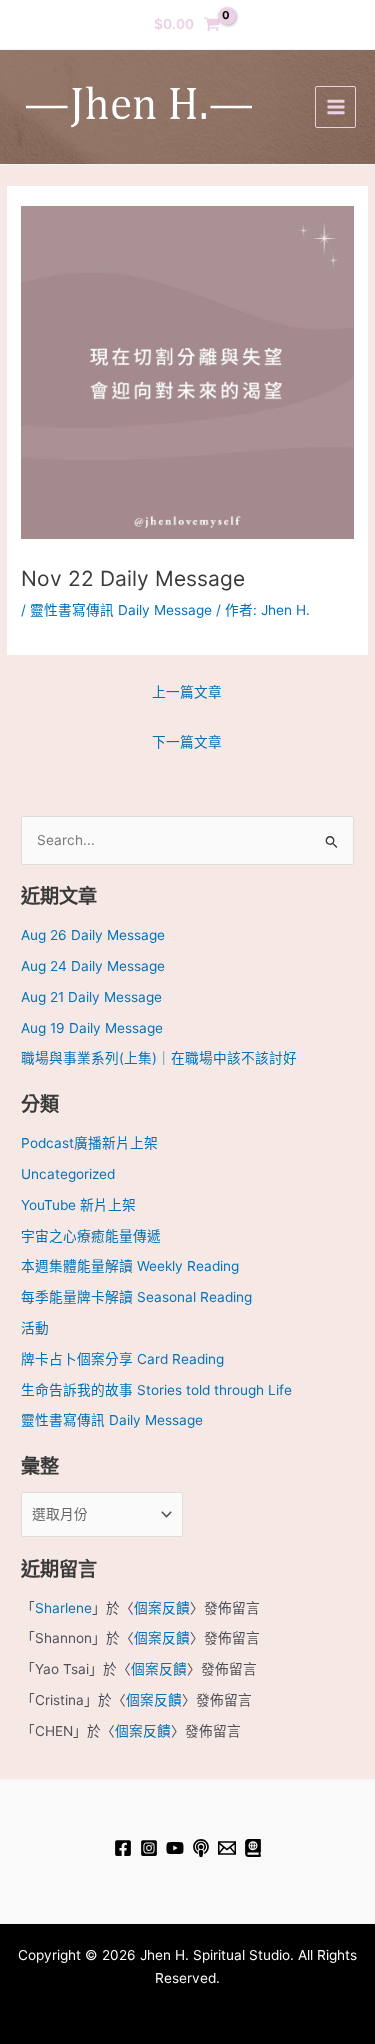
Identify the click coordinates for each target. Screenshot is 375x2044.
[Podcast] (201, 1848)
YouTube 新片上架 (78, 1205)
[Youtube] (175, 1848)
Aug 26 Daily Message (93, 935)
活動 (35, 1328)
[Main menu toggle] (335, 106)
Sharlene (63, 1608)
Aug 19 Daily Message (92, 1028)
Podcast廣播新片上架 (89, 1143)
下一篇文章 (187, 742)
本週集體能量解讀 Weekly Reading (130, 1266)
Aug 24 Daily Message (93, 966)
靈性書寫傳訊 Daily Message (121, 610)
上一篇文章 (187, 692)
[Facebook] (123, 1848)
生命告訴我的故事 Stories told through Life (156, 1390)
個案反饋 (162, 1608)
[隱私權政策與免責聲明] (253, 1848)
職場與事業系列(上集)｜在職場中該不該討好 (159, 1058)
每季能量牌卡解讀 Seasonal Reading (136, 1297)
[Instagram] (149, 1848)
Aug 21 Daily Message (91, 997)
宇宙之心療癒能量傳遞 (91, 1236)
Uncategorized (68, 1174)
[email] (227, 1848)
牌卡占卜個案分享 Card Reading (122, 1359)
